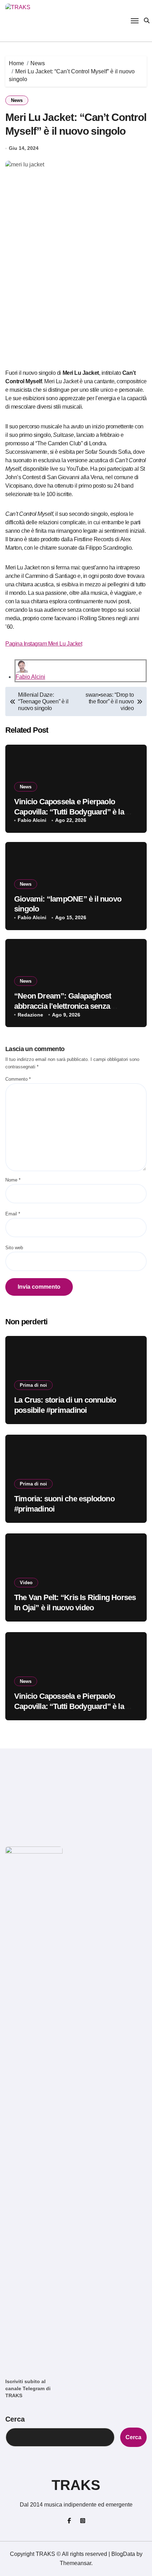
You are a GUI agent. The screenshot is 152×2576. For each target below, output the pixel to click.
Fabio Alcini (30, 677)
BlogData (123, 2554)
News (17, 100)
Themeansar (75, 2563)
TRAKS (76, 2485)
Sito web (14, 1248)
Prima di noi (33, 1385)
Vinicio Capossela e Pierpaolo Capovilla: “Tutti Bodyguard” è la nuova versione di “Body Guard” (69, 812)
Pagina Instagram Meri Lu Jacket (44, 644)
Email (13, 1214)
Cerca (15, 2419)
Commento (18, 1079)
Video (26, 1583)
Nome (13, 1180)
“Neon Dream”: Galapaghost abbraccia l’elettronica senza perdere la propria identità (63, 1006)
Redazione (30, 1015)
